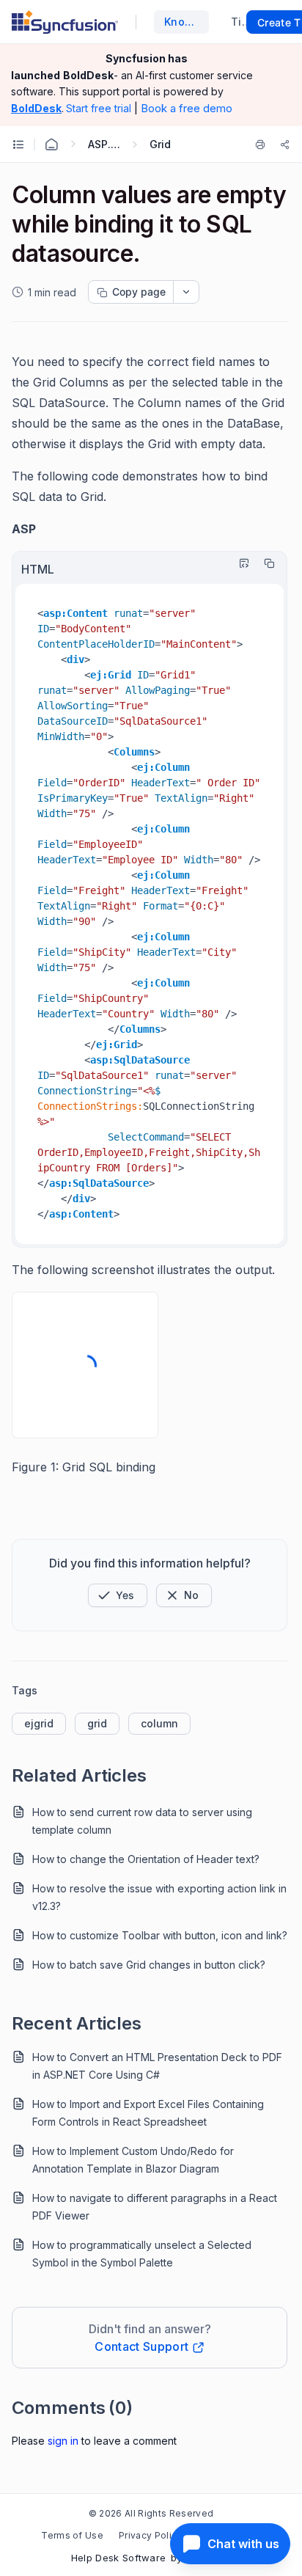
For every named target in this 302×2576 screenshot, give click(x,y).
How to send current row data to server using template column (142, 1821)
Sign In (63, 2441)
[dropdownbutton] (186, 292)
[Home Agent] (51, 144)
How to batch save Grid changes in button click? (149, 1965)
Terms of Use (72, 2535)
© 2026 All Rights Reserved (151, 2513)
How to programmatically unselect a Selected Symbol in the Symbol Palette (142, 2254)
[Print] (263, 144)
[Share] (285, 144)
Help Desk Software (119, 2558)
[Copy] (265, 563)
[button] (118, 1595)
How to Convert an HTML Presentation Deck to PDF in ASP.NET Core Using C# (157, 2066)
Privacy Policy (150, 2535)
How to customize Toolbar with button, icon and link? (160, 1935)
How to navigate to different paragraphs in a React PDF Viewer (155, 2207)
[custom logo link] (65, 22)
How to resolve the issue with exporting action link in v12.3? (159, 1897)
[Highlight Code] (240, 563)
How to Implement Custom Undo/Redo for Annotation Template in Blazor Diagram (133, 2160)
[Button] (184, 1595)
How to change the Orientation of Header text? (146, 1859)
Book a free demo (187, 108)
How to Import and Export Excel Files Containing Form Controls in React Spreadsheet (148, 2113)
